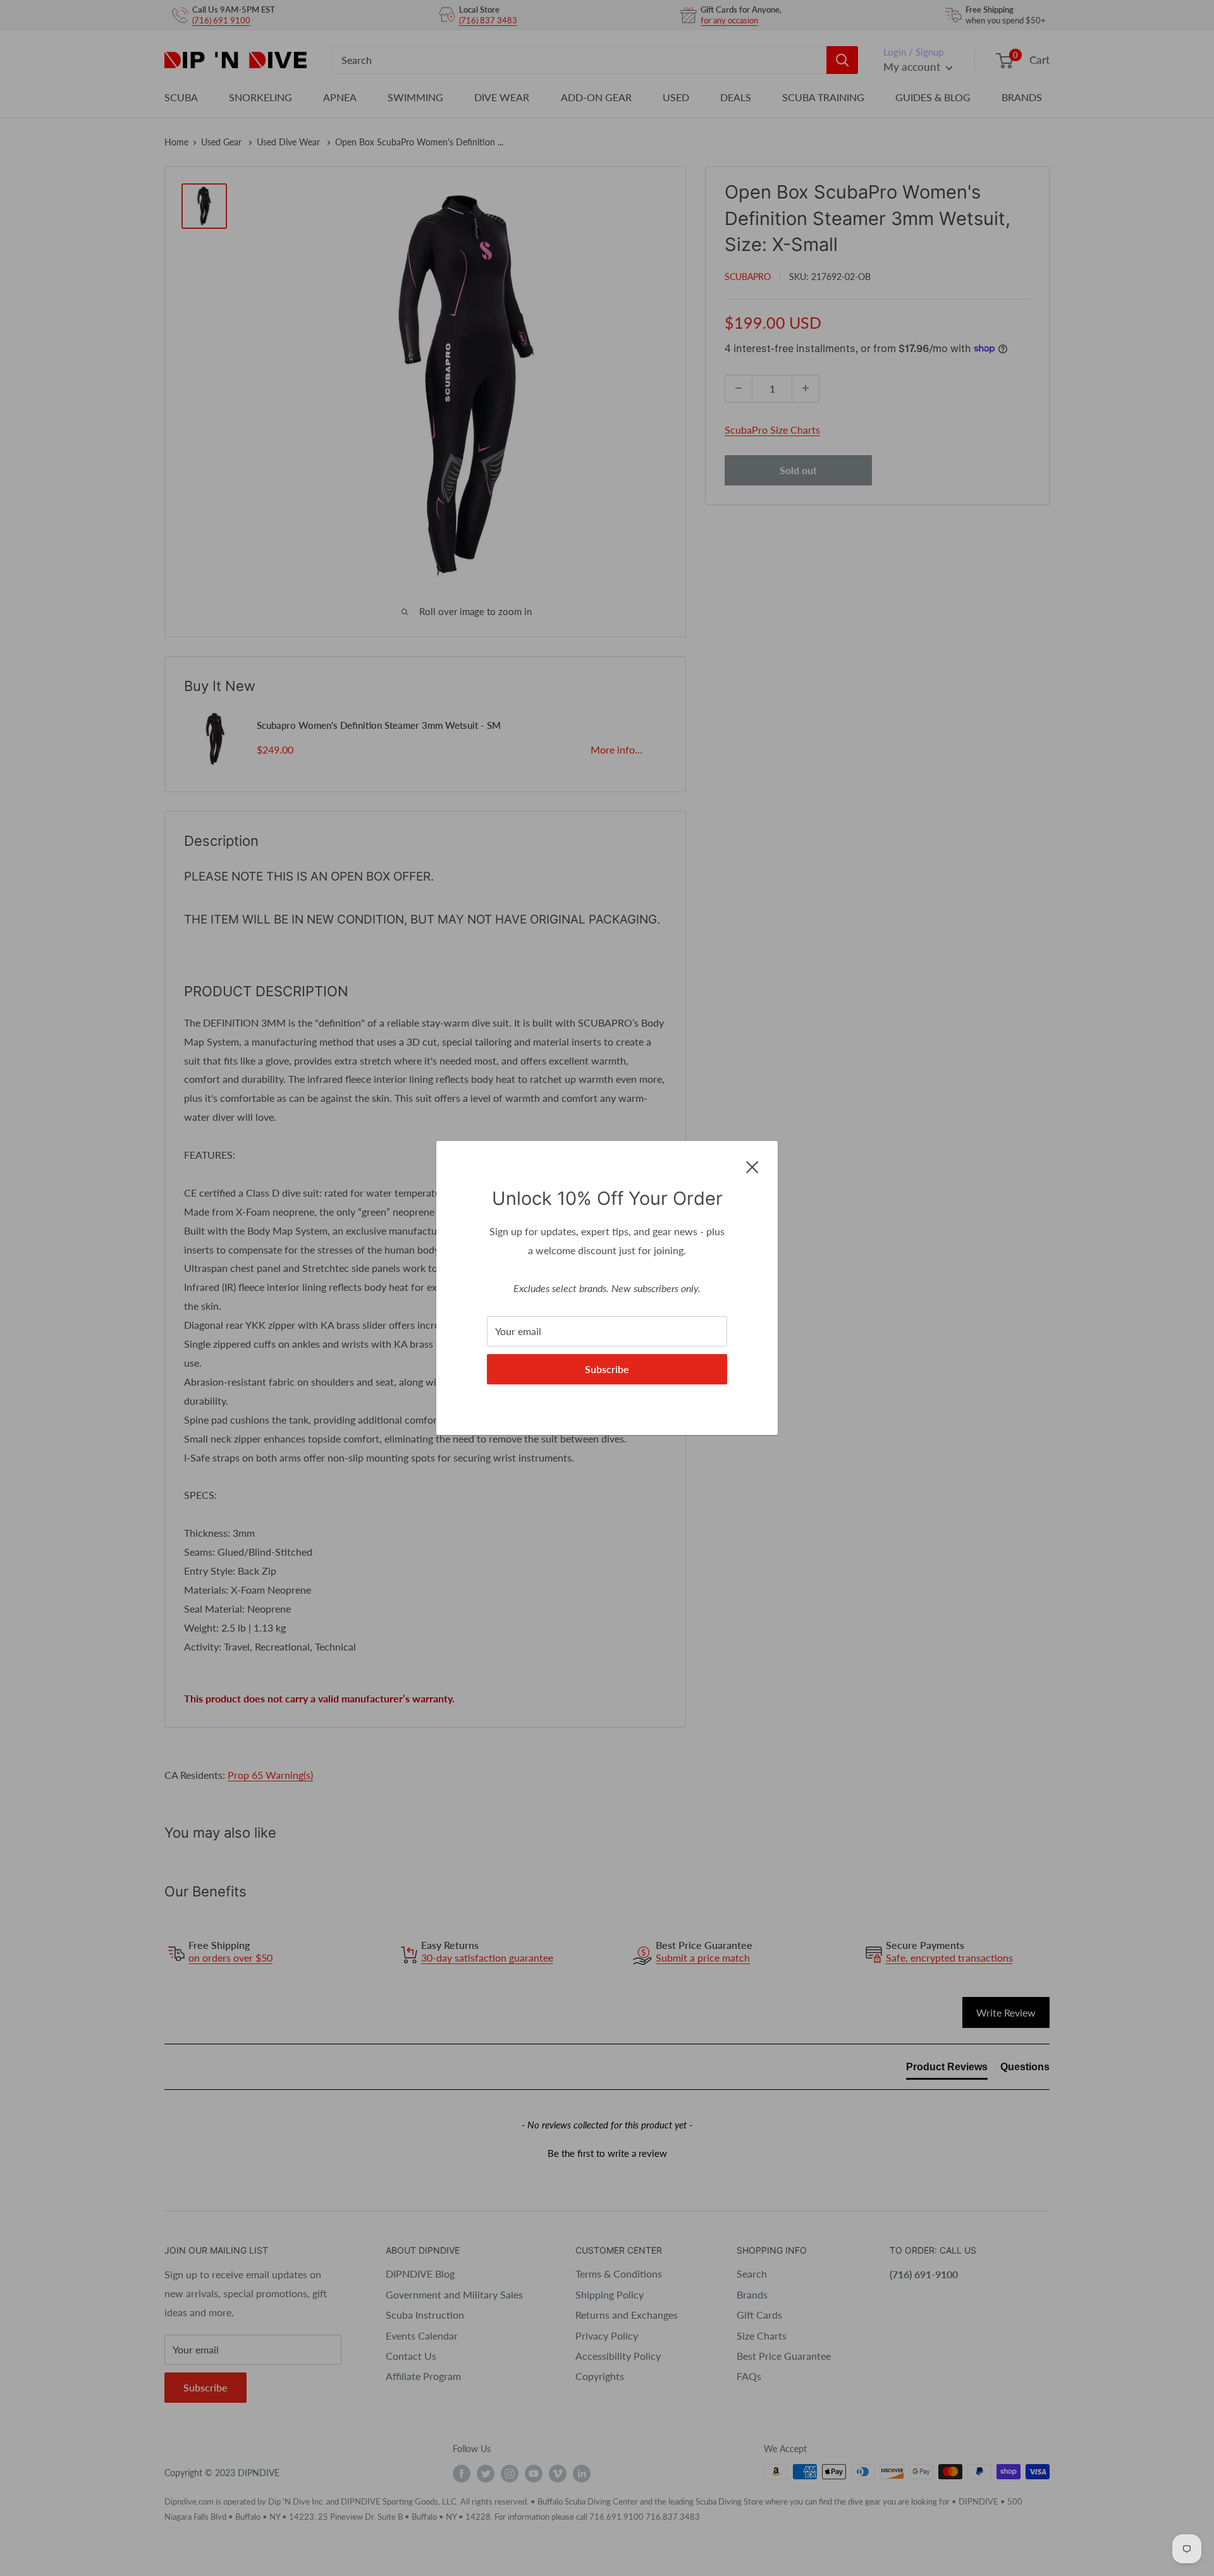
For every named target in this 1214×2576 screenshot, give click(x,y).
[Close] (752, 1166)
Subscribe (607, 1369)
